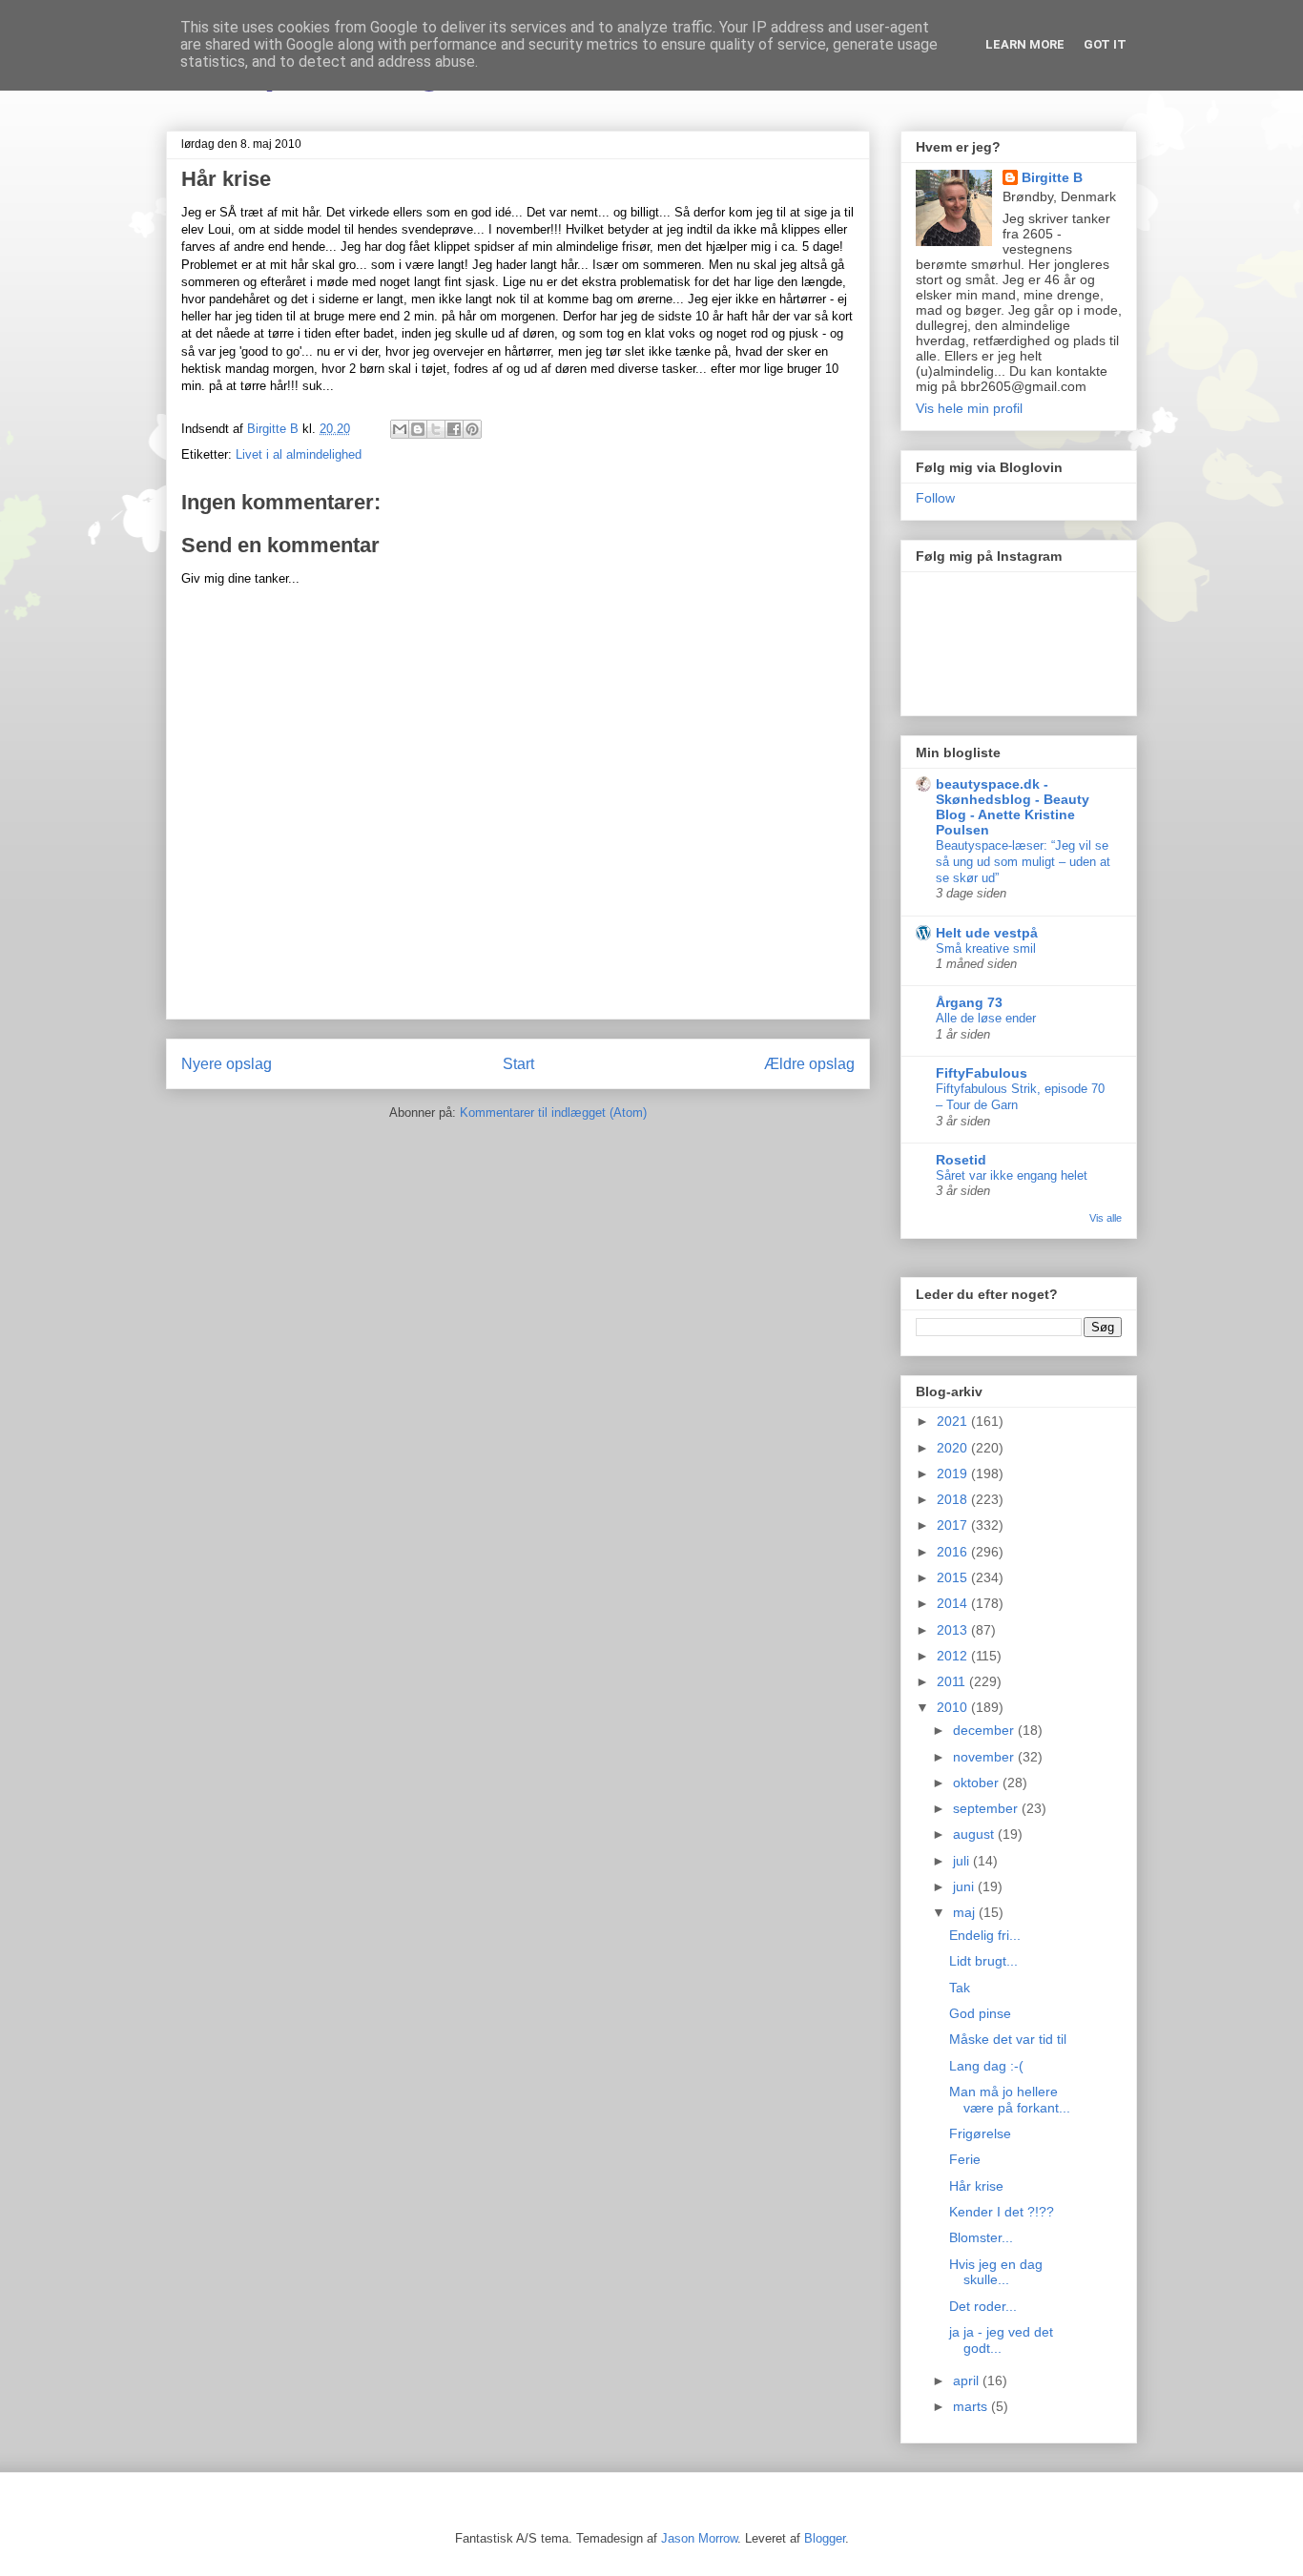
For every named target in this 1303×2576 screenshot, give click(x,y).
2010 (954, 1707)
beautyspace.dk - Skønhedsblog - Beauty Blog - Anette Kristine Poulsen (1013, 807)
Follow (935, 498)
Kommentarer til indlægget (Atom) (553, 1113)
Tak (960, 1988)
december (985, 1730)
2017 (954, 1525)
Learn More (1025, 44)
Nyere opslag (227, 1064)
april (968, 2380)
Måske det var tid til (1008, 2039)
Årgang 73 (969, 1002)
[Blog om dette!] (418, 429)
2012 (954, 1656)
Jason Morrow (699, 2538)
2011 (953, 1681)
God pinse (980, 2013)
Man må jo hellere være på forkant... (1010, 2100)
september (987, 1808)
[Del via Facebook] (454, 429)
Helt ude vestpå (987, 933)
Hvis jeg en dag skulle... (996, 2272)
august (975, 1834)
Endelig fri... (985, 1935)
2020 (954, 1448)
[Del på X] (436, 429)
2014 (954, 1603)
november (985, 1757)
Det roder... (983, 2306)
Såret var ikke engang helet (1012, 1175)
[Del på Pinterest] (472, 429)
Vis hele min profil (969, 408)
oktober (978, 1783)
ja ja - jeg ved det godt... (1001, 2340)
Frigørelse (980, 2133)
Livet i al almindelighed (299, 454)
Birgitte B (1052, 177)
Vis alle (1106, 1218)
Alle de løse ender (986, 1018)
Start (518, 1064)
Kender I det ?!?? (1002, 2212)
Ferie (965, 2159)
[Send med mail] (400, 429)
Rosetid (961, 1160)
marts (972, 2406)
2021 (954, 1421)
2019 (954, 1473)
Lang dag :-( (986, 2066)
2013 (954, 1630)
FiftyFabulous (982, 1073)
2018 (954, 1499)
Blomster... (981, 2237)
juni (965, 1886)
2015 (954, 1577)
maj (966, 1912)
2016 (954, 1552)
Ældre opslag (809, 1064)
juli (963, 1861)
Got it (1105, 44)
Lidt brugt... (983, 1961)
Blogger (825, 2538)
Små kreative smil (986, 948)
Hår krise (976, 2186)
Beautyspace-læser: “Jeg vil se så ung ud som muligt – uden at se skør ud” (1023, 862)
